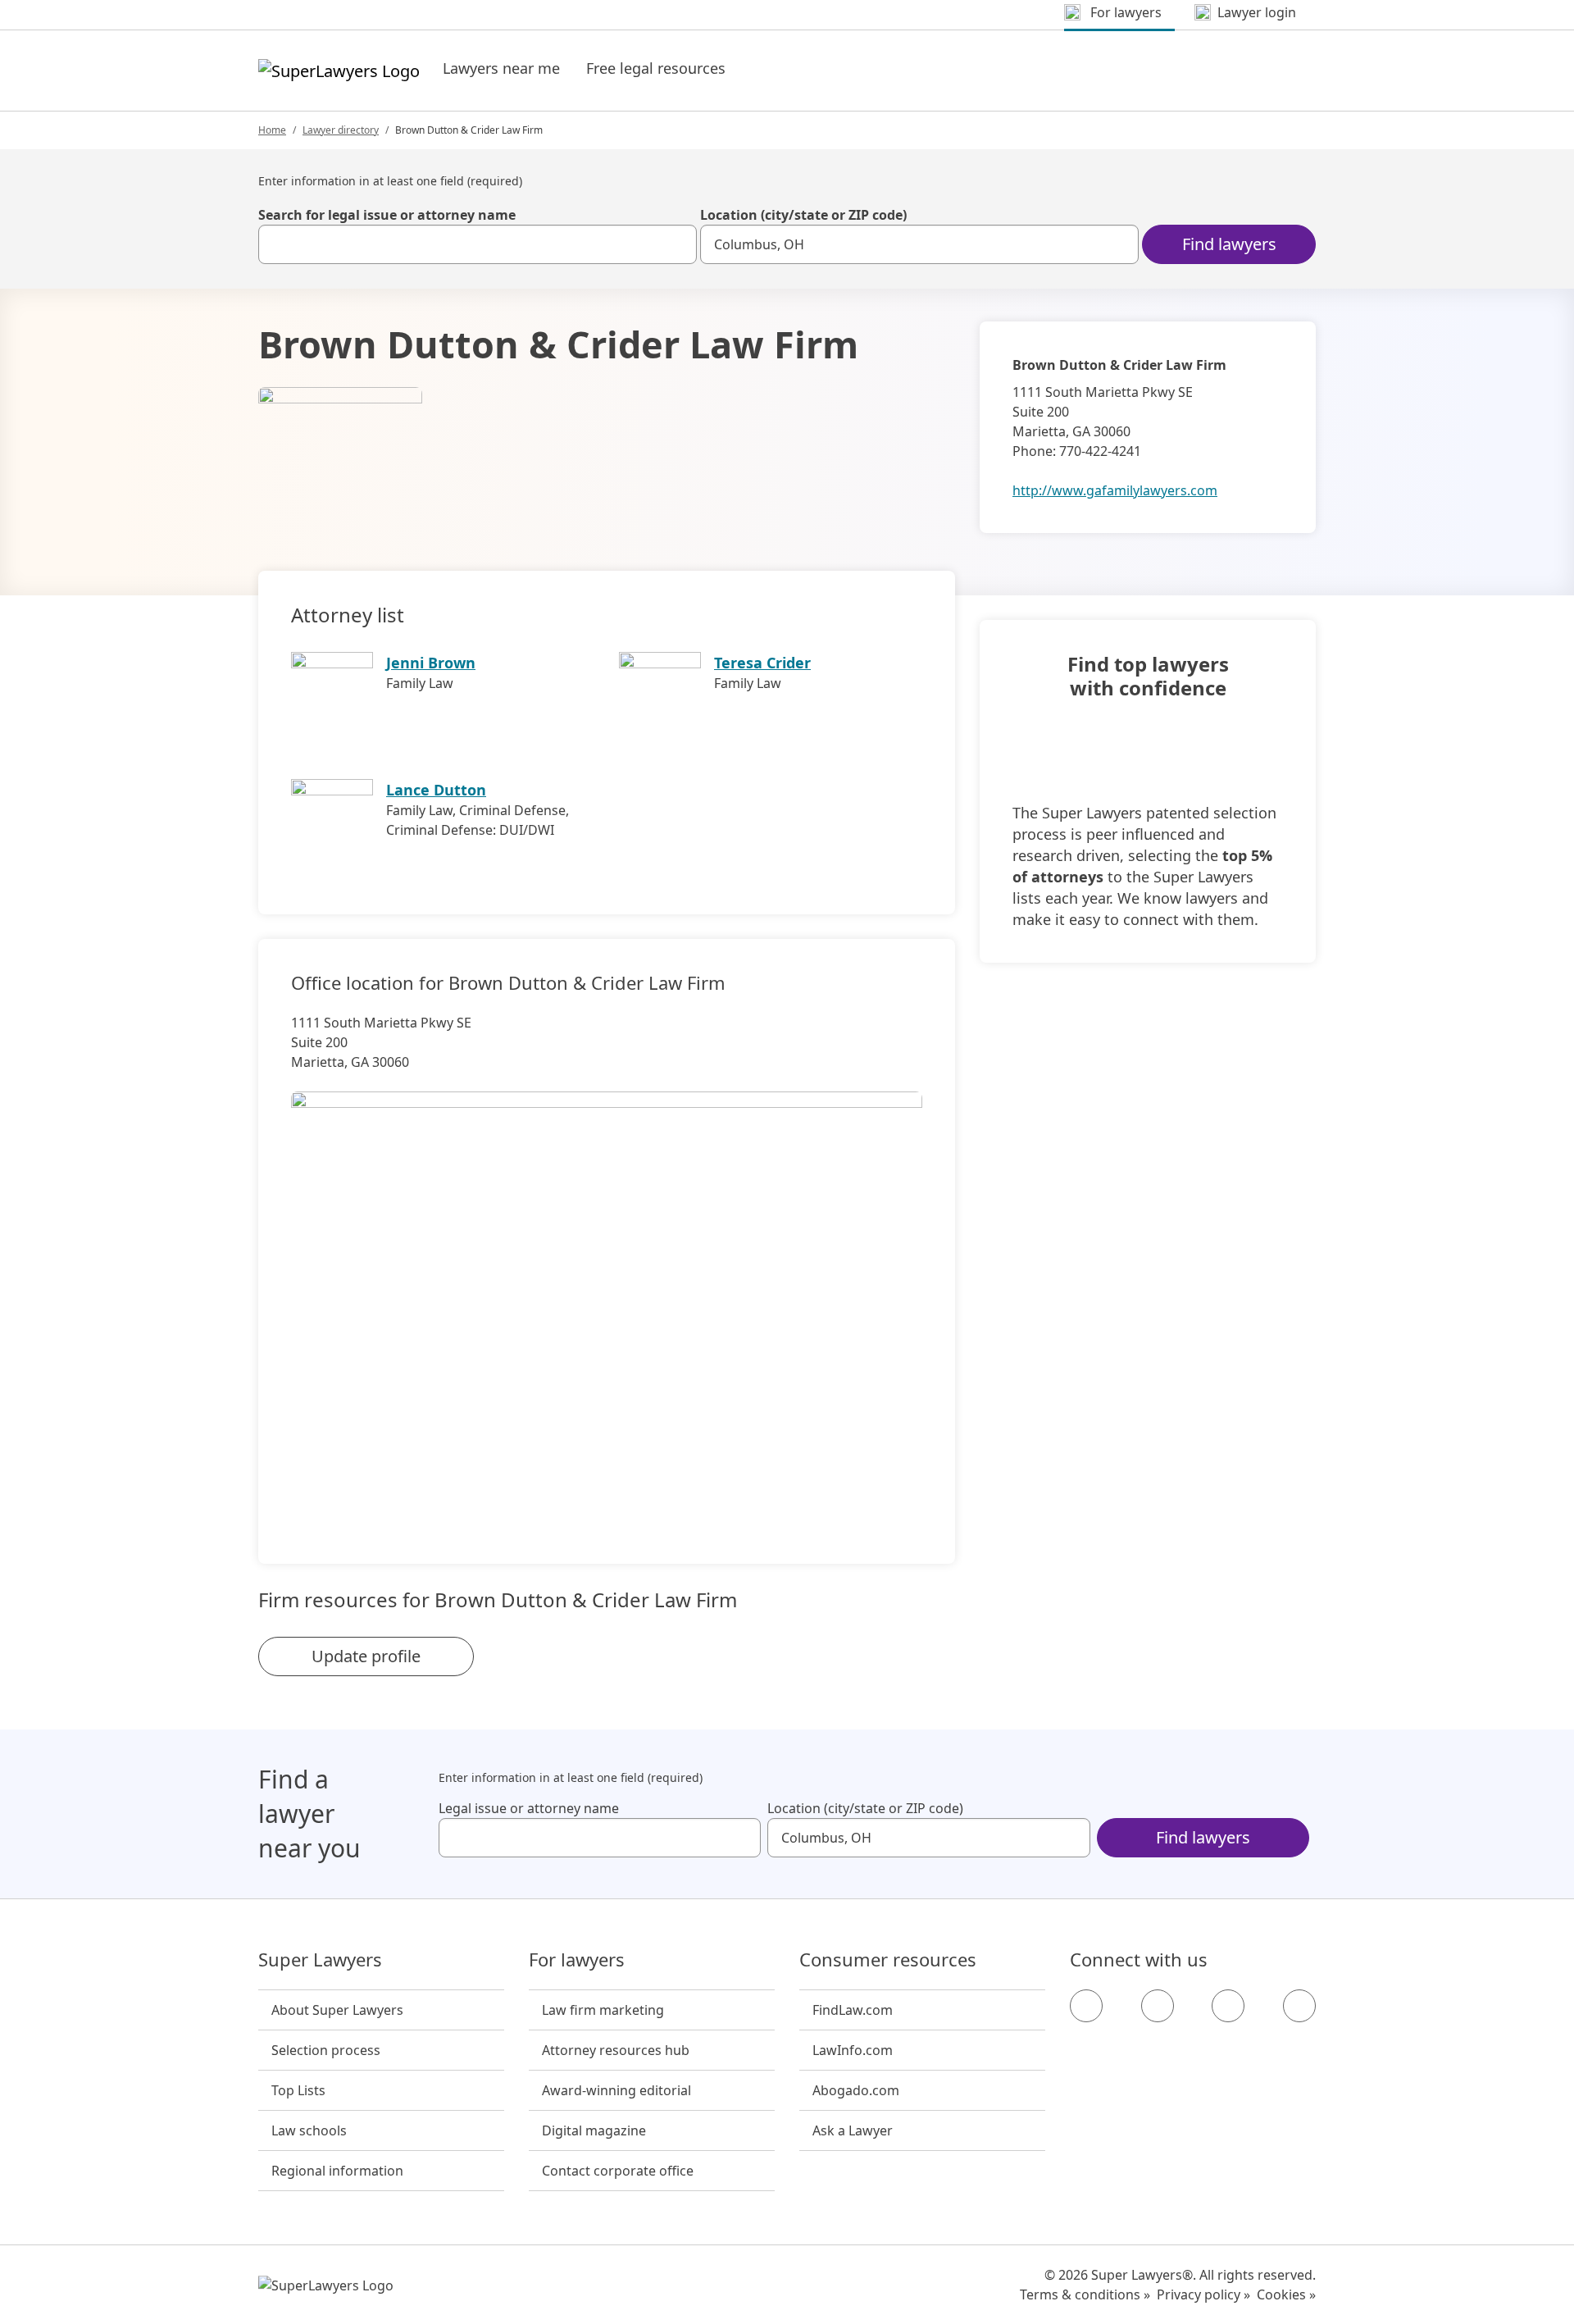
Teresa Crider (762, 663)
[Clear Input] (677, 244)
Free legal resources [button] (656, 68)
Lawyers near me (501, 68)
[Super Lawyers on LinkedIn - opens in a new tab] (1299, 2006)
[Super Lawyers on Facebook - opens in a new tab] (1086, 2006)
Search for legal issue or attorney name (387, 215)
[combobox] (478, 244)
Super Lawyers (320, 1960)
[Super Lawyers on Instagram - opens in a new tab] (1158, 2006)
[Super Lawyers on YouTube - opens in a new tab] (1228, 2006)
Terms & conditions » (1085, 2294)
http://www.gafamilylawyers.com (1115, 490)
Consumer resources (888, 1960)
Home (272, 130)
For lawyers (577, 1960)
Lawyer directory (341, 130)
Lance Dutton (436, 790)
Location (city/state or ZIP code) (803, 215)
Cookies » (1286, 2294)
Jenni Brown (431, 663)
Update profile (366, 1656)
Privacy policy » (1203, 2294)
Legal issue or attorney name (529, 1808)
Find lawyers (1229, 244)
